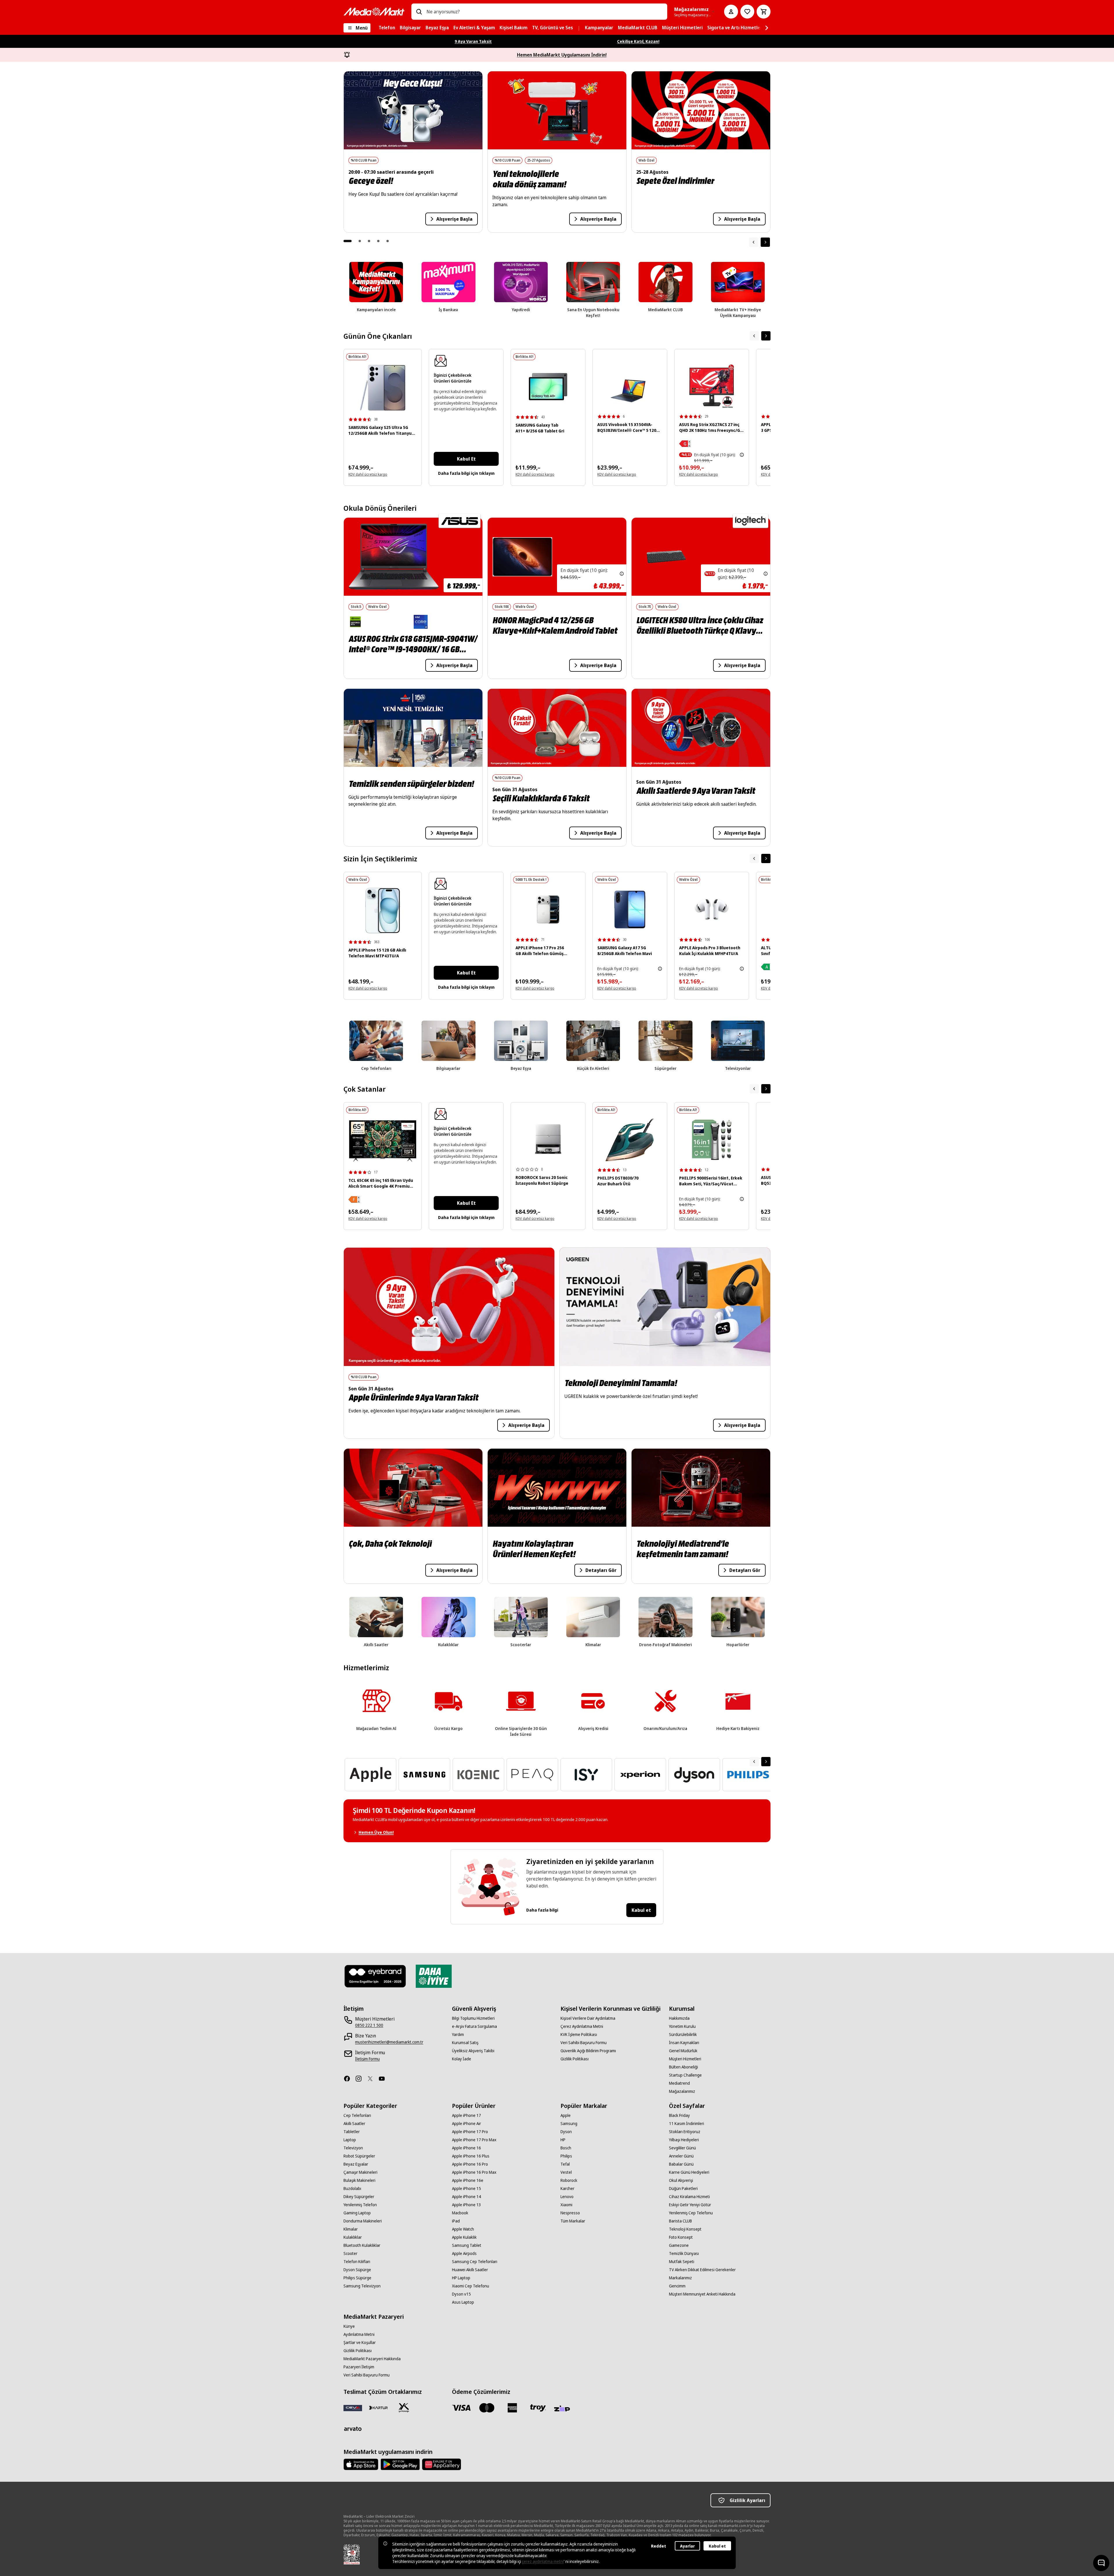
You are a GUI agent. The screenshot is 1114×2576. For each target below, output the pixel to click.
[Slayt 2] (360, 241)
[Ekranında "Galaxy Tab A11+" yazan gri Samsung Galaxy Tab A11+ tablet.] (548, 386)
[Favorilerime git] (747, 12)
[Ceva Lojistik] (353, 2408)
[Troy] (538, 2408)
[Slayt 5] (388, 241)
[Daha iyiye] (434, 1976)
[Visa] (461, 2408)
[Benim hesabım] (731, 12)
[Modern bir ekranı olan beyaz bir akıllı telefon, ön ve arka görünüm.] (383, 911)
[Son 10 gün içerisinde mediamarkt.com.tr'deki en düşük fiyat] (742, 455)
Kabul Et (466, 459)
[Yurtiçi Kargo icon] (404, 2408)
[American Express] (512, 2408)
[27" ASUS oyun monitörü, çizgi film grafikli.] (712, 386)
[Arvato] (353, 2429)
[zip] (563, 2409)
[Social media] (349, 2079)
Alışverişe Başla (454, 219)
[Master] (487, 2408)
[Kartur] (378, 2408)
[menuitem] (387, 28)
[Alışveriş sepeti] (764, 12)
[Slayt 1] (348, 241)
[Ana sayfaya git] (374, 12)
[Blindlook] (375, 1976)
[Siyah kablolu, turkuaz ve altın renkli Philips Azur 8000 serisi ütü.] (630, 1140)
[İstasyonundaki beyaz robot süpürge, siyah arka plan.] (548, 1139)
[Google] (400, 2464)
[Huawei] (442, 2464)
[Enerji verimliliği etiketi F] (354, 1200)
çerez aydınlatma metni (543, 2561)
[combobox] (545, 12)
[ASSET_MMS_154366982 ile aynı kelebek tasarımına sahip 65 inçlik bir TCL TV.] (383, 1141)
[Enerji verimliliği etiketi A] (767, 967)
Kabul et (641, 1910)
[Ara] (419, 12)
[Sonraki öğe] (765, 242)
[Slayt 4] (378, 241)
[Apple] (361, 2464)
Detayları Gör (601, 1570)
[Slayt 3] (369, 241)
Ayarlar (687, 2546)
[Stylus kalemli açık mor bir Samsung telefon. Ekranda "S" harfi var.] (383, 388)
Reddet (659, 2546)
